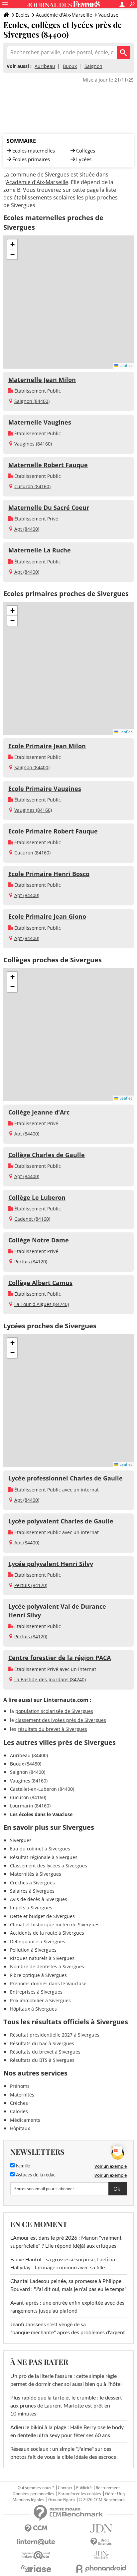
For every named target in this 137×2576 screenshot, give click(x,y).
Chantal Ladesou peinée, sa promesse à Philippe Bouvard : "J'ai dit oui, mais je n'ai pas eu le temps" (68, 2285)
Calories (19, 2111)
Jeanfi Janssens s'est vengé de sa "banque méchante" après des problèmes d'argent (68, 2329)
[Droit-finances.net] (101, 2542)
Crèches (19, 2103)
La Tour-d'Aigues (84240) (42, 1304)
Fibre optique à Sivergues (38, 1975)
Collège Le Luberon (37, 1197)
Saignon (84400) (32, 401)
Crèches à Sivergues (32, 1883)
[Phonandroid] (101, 2569)
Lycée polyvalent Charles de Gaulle (61, 1521)
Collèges (86, 151)
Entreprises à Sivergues (36, 1992)
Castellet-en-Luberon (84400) (42, 1789)
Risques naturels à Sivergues (42, 1958)
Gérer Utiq (115, 2494)
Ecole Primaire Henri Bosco (49, 874)
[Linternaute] (36, 2542)
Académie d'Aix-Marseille (64, 15)
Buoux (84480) (26, 1764)
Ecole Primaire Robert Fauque (53, 831)
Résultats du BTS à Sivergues (42, 2060)
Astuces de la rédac (35, 2175)
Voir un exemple (111, 2166)
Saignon (93, 66)
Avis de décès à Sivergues (39, 1899)
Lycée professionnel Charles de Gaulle (66, 1478)
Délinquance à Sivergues (38, 1941)
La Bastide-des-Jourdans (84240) (50, 1679)
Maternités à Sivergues (36, 1874)
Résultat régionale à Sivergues (44, 1857)
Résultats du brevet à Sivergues (45, 2052)
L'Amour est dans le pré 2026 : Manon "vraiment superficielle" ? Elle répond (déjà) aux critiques (66, 2242)
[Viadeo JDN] (101, 2555)
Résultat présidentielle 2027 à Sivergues (55, 2035)
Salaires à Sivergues (32, 1891)
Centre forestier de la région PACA (60, 1658)
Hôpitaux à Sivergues (33, 2009)
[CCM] (36, 2529)
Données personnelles (33, 2494)
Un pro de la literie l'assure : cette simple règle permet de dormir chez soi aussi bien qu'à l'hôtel (66, 2380)
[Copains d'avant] (36, 2555)
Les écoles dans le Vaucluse (41, 1814)
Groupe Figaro (62, 2500)
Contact (65, 2488)
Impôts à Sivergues (31, 1908)
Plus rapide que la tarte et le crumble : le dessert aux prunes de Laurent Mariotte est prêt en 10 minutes (66, 2406)
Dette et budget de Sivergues (42, 1916)
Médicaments (25, 2120)
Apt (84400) (27, 529)
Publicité (84, 2488)
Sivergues (21, 1840)
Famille (22, 2166)
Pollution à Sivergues (33, 1950)
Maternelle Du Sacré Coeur (49, 507)
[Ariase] (36, 2568)
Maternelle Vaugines (40, 422)
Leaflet (125, 365)
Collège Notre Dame (39, 1240)
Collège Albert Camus (40, 1283)
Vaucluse (108, 15)
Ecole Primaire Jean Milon (47, 746)
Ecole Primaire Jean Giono (47, 916)
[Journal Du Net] (101, 2529)
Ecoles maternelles (34, 151)
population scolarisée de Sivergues (54, 1711)
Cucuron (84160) (32, 486)
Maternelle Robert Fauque (48, 465)
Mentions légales (28, 2500)
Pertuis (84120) (31, 1262)
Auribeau (45, 66)
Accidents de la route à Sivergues (47, 1933)
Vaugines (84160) (33, 444)
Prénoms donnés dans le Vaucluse (48, 1983)
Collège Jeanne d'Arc (39, 1112)
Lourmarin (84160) (30, 1806)
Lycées (84, 159)
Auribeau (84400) (29, 1755)
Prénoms (20, 2086)
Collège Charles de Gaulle (47, 1155)
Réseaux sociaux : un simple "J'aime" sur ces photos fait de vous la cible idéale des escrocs (63, 2453)
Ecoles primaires (31, 159)
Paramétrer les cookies (80, 2494)
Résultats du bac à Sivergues (42, 2043)
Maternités (22, 2095)
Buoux (70, 66)
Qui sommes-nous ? (36, 2488)
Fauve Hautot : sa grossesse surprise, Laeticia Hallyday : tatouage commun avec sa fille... (63, 2264)
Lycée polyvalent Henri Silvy (51, 1564)
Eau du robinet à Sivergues (40, 1849)
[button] (12, 244)
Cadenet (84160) (32, 1219)
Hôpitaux (20, 2128)
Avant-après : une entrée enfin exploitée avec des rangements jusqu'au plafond (67, 2307)
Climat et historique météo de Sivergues (55, 1925)
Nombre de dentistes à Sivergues (47, 1966)
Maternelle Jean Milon (42, 380)
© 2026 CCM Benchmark (102, 2500)
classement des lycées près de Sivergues (61, 1720)
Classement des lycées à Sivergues (49, 1866)
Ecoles (23, 15)
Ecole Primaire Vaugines (45, 789)
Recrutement (108, 2488)
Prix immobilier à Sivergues (40, 2000)
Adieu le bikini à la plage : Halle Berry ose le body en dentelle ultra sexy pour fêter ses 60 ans (67, 2431)
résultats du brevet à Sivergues (52, 1729)
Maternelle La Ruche (40, 550)
